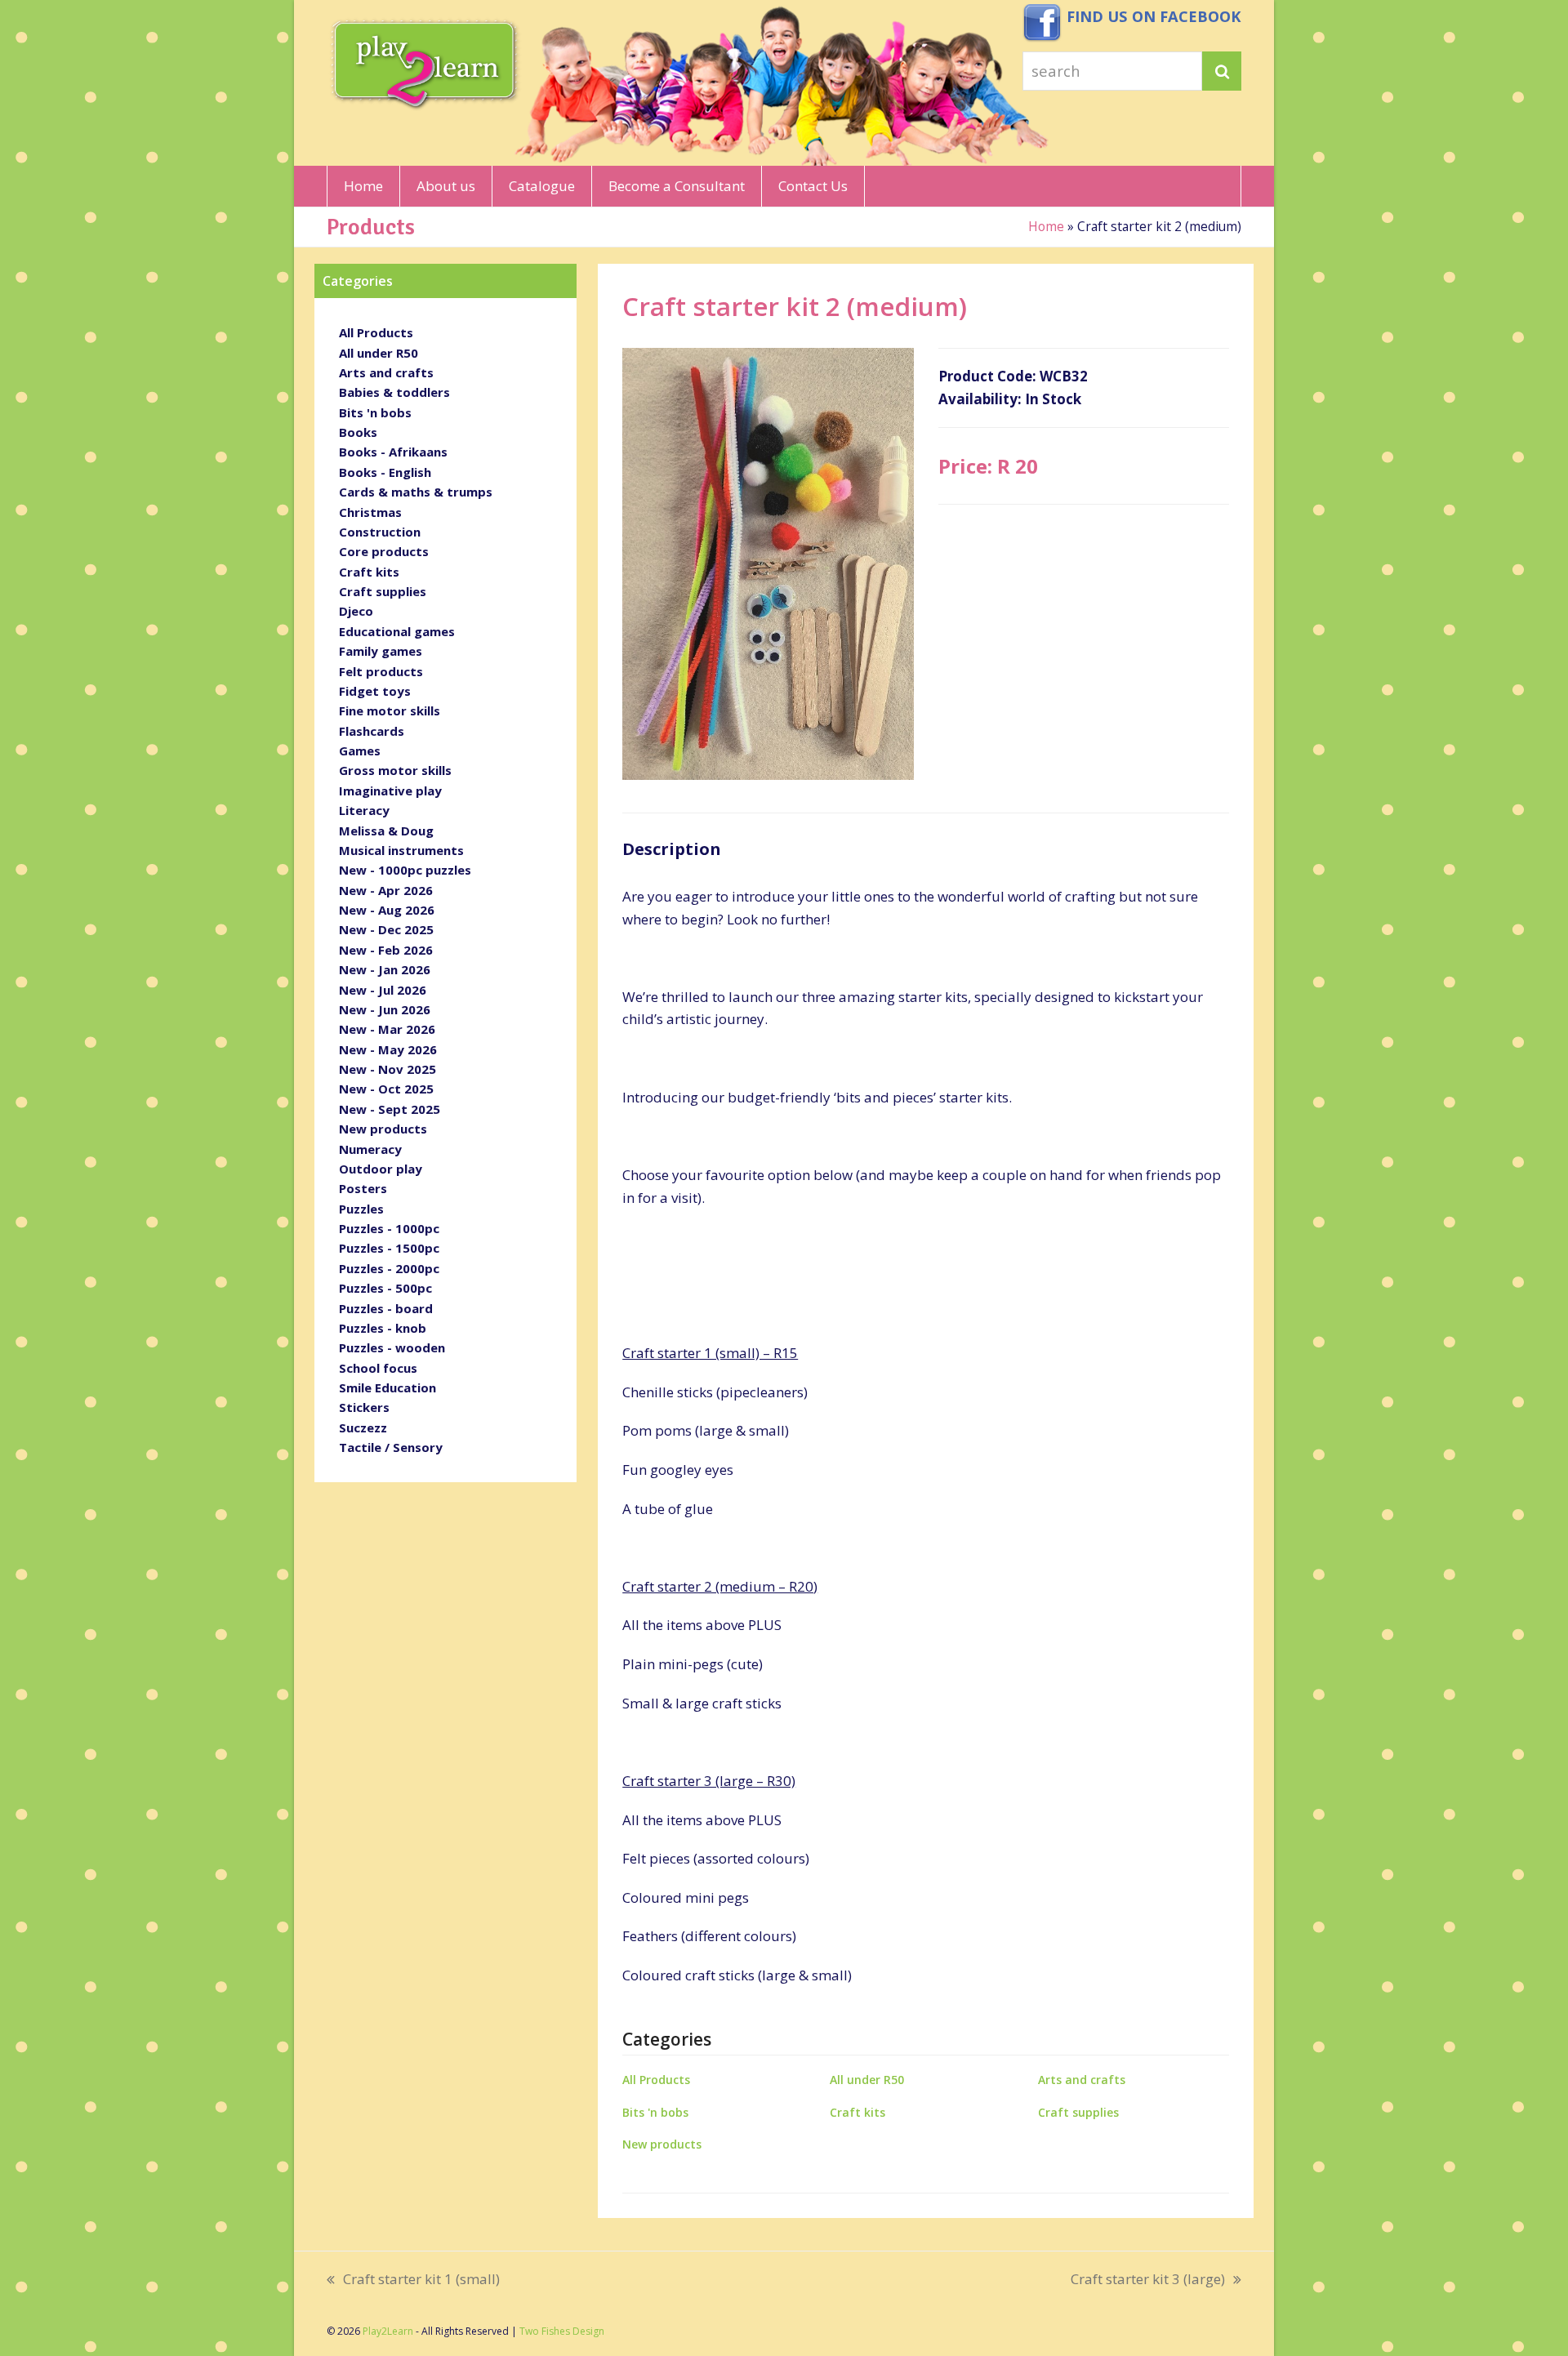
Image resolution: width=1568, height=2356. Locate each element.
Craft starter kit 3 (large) (1148, 2280)
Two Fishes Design (562, 2331)
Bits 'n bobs (655, 2112)
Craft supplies (1078, 2112)
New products (662, 2144)
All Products (656, 2080)
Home (1046, 226)
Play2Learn (388, 2331)
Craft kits (857, 2112)
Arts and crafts (1082, 2080)
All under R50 (867, 2080)
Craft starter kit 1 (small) (413, 2280)
